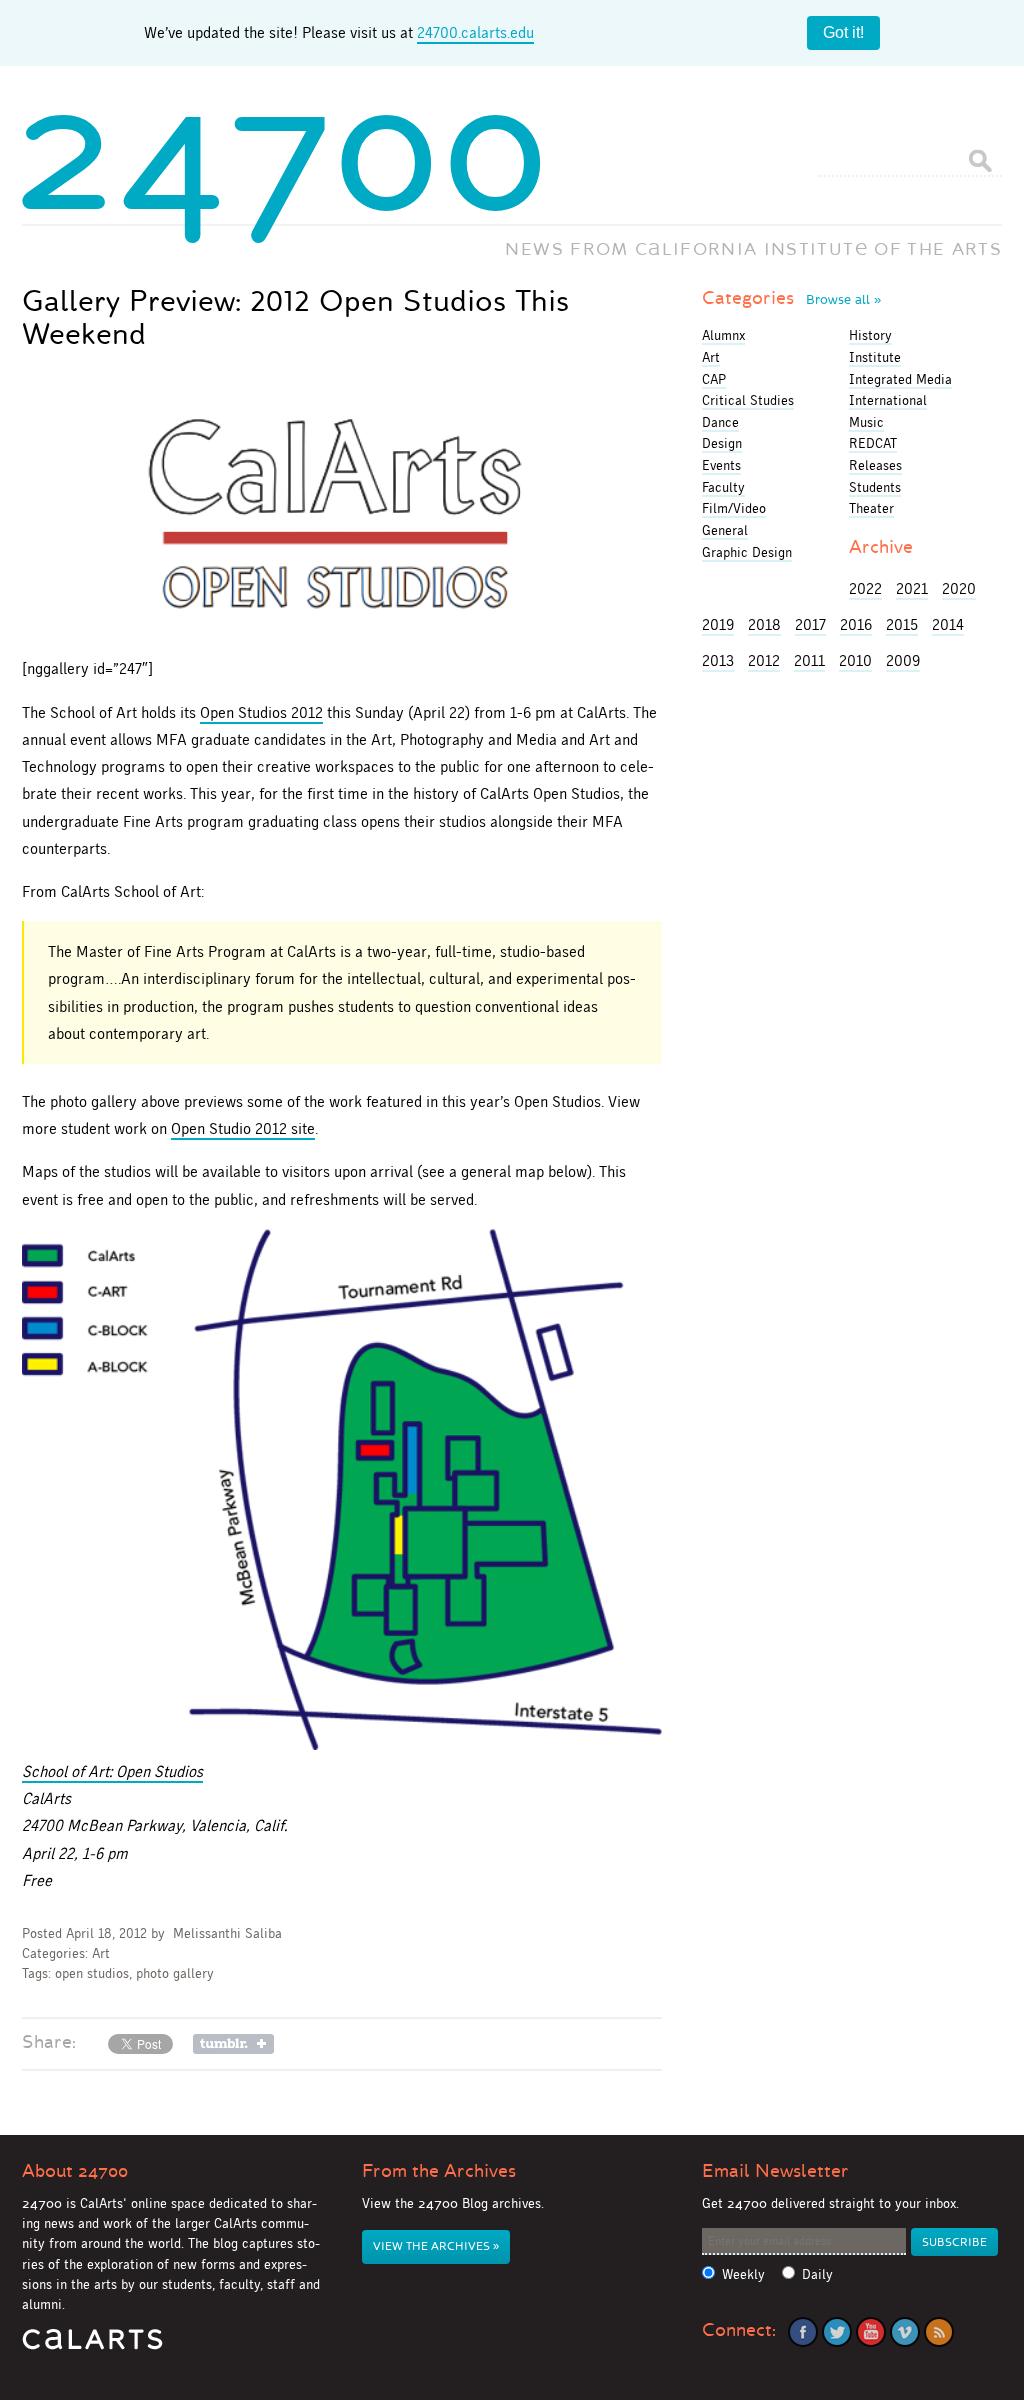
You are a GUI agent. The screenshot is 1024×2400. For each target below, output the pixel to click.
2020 (959, 588)
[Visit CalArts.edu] (92, 2346)
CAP (714, 379)
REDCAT (873, 443)
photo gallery (175, 1973)
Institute (875, 357)
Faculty (723, 487)
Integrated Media (900, 379)
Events (721, 465)
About (75, 2171)
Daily (817, 2274)
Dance (720, 422)
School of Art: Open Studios (112, 1771)
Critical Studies (748, 400)
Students (875, 487)
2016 (856, 624)
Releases (875, 465)
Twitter (837, 2332)
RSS (939, 2332)
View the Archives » (436, 2246)
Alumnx (723, 335)
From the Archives (439, 2171)
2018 (764, 624)
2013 (718, 660)
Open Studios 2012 (261, 712)
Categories (791, 298)
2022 (865, 588)
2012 (764, 660)
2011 (809, 660)
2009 (903, 660)
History (870, 335)
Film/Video (734, 508)
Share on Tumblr (233, 2044)
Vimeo (905, 2332)
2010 (855, 660)
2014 (948, 624)
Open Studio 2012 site (243, 1128)
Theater (871, 508)
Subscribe (954, 2242)
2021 (912, 588)
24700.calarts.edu (475, 32)
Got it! (843, 32)
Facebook (803, 2332)
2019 (718, 624)
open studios (92, 1973)
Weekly (743, 2274)
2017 (810, 624)
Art (101, 1953)
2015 (902, 624)
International (888, 400)
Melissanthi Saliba (227, 1933)
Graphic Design (747, 552)
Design (722, 443)
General (725, 530)
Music (866, 422)
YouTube (871, 2332)
